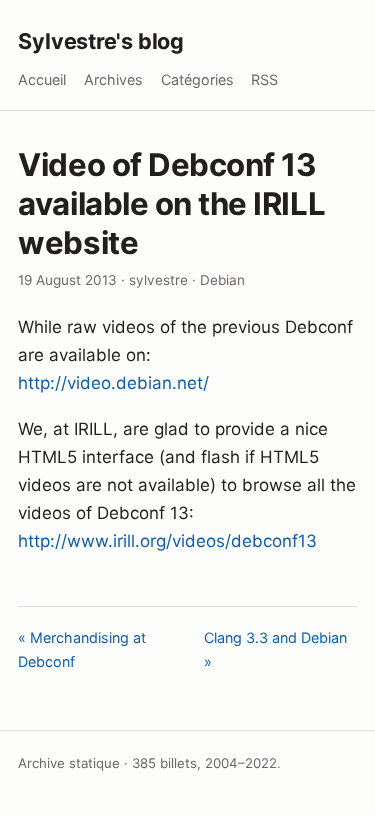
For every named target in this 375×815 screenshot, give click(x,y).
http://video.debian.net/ (113, 383)
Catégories (197, 79)
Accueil (42, 79)
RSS (264, 79)
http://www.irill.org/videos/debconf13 (167, 541)
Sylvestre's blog (101, 41)
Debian (222, 280)
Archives (113, 79)
